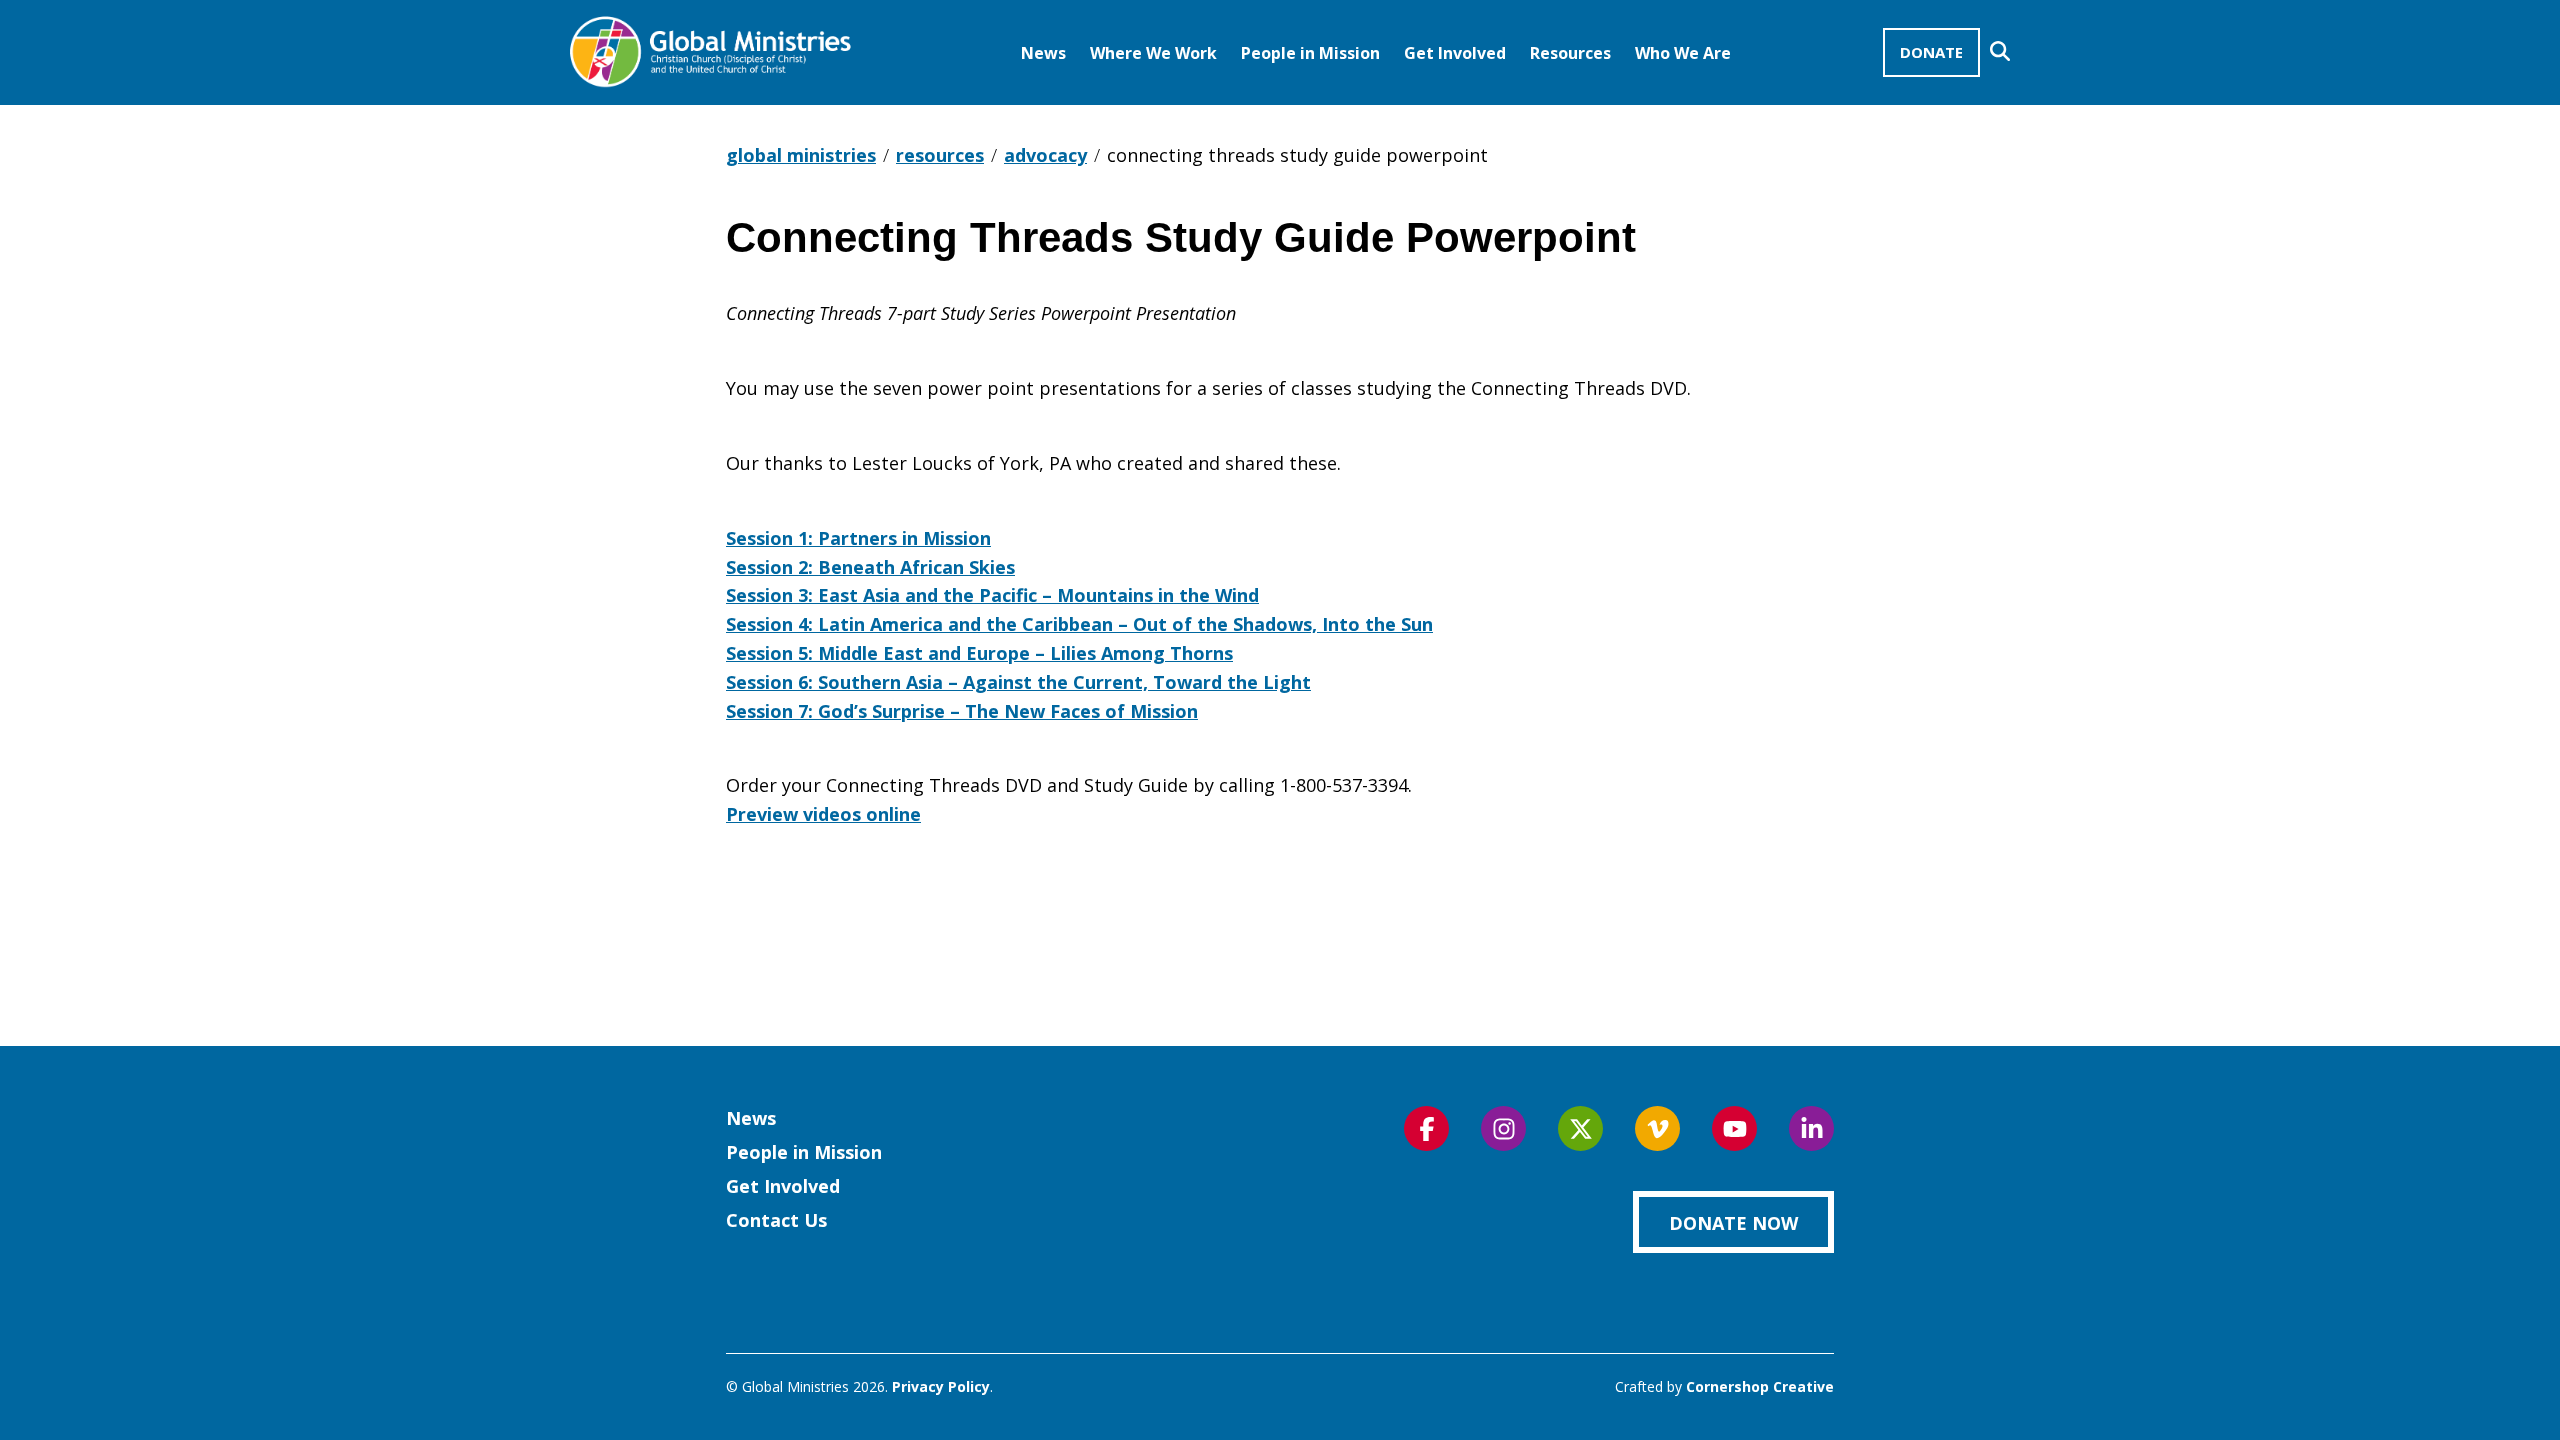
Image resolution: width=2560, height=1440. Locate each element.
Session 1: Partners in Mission (858, 538)
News (1043, 53)
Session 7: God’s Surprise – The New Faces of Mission (962, 711)
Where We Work (1153, 53)
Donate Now (1733, 1223)
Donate (1931, 52)
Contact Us (776, 1220)
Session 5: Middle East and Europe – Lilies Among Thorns (979, 653)
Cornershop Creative (1760, 1386)
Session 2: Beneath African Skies (870, 567)
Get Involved (1455, 53)
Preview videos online (823, 814)
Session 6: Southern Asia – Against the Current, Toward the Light (1018, 682)
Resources (1570, 53)
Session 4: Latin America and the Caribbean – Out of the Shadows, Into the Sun (1079, 624)
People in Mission (1310, 53)
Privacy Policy (941, 1386)
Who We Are (1683, 53)
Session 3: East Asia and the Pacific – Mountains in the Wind (992, 595)
